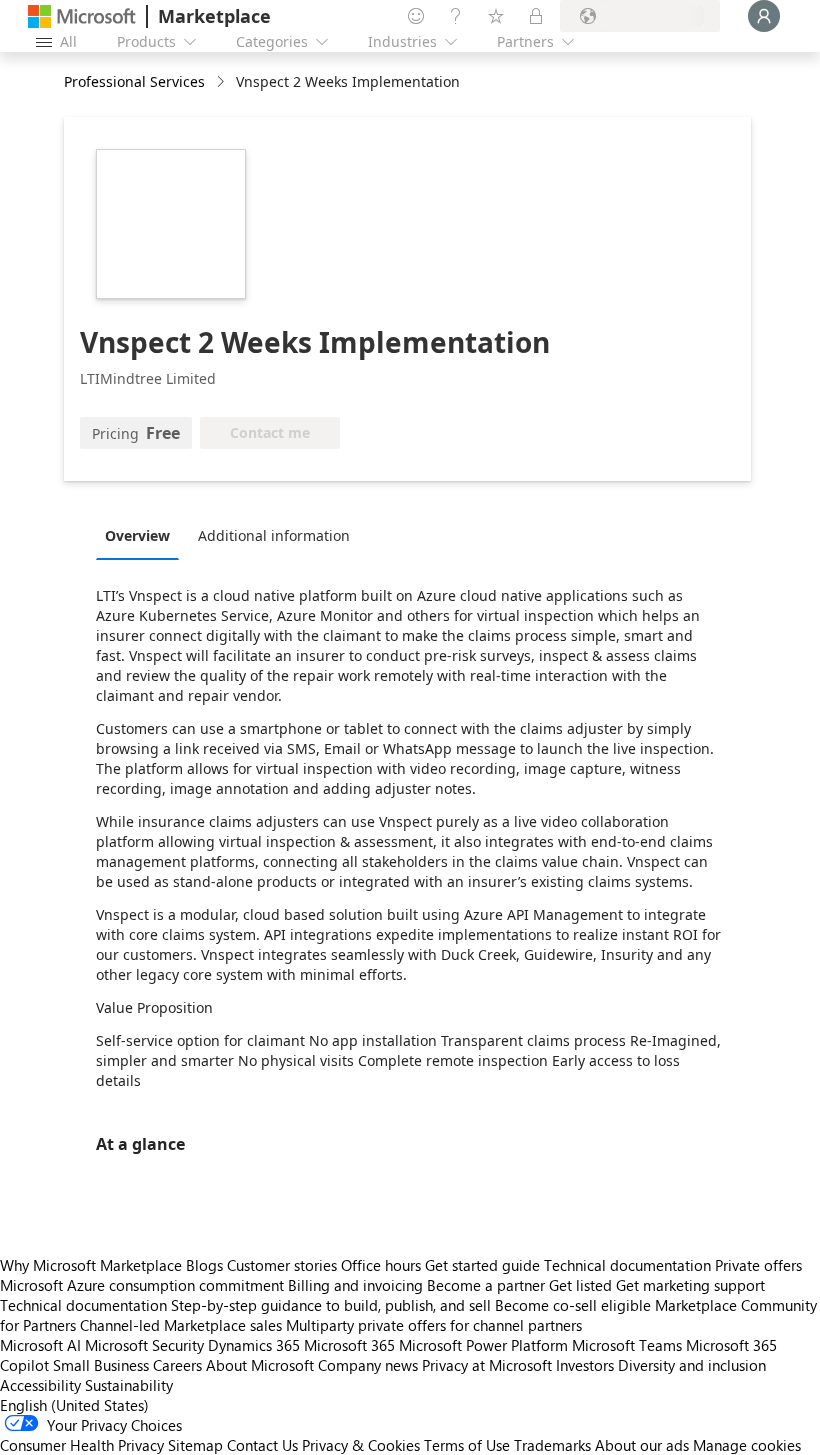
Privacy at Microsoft (487, 1365)
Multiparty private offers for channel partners (434, 1325)
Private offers (758, 1265)
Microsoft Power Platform (483, 1345)
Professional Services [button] (134, 81)
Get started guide (482, 1265)
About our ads (642, 1445)
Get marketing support (690, 1285)
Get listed (580, 1285)
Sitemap (195, 1445)
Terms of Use (467, 1445)
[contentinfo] (222, 82)
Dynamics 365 (254, 1345)
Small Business (101, 1365)
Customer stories (282, 1265)
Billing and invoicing (355, 1285)
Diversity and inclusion (692, 1365)
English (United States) (74, 1405)
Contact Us (262, 1445)
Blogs (204, 1265)
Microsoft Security (144, 1345)
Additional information (274, 535)
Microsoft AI (40, 1345)
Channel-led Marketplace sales (181, 1325)
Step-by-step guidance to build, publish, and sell (331, 1305)
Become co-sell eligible (573, 1305)
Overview (137, 535)
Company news (368, 1365)
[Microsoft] (82, 16)
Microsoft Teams (627, 1345)
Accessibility (40, 1385)
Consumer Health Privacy (82, 1445)
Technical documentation (627, 1265)
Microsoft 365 (349, 1345)
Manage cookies (747, 1445)
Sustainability (129, 1385)
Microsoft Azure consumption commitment (144, 1285)
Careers (177, 1365)
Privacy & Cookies (361, 1445)
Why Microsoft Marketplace (91, 1265)
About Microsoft (260, 1365)
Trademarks (552, 1445)
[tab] (142, 535)
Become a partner (486, 1285)
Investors (585, 1365)
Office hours (381, 1265)
